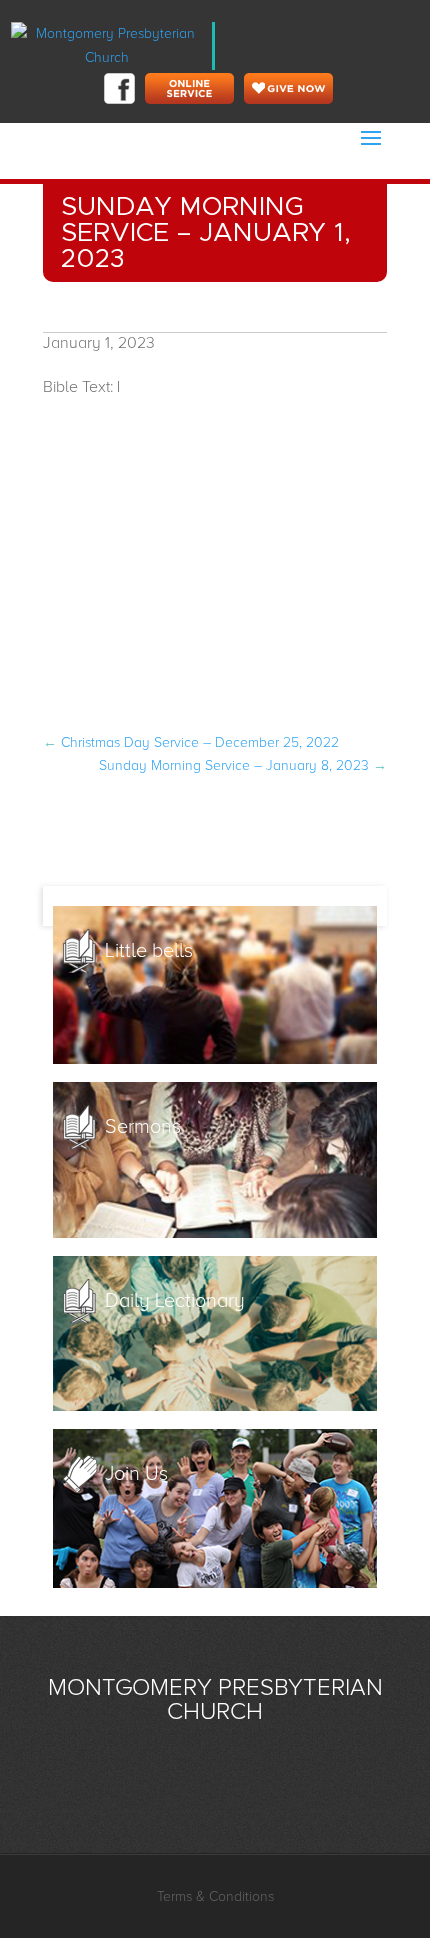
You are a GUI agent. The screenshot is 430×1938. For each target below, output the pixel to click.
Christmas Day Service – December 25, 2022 (191, 742)
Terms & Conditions (215, 1896)
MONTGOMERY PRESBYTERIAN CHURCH (215, 1699)
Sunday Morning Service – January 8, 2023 (243, 765)
